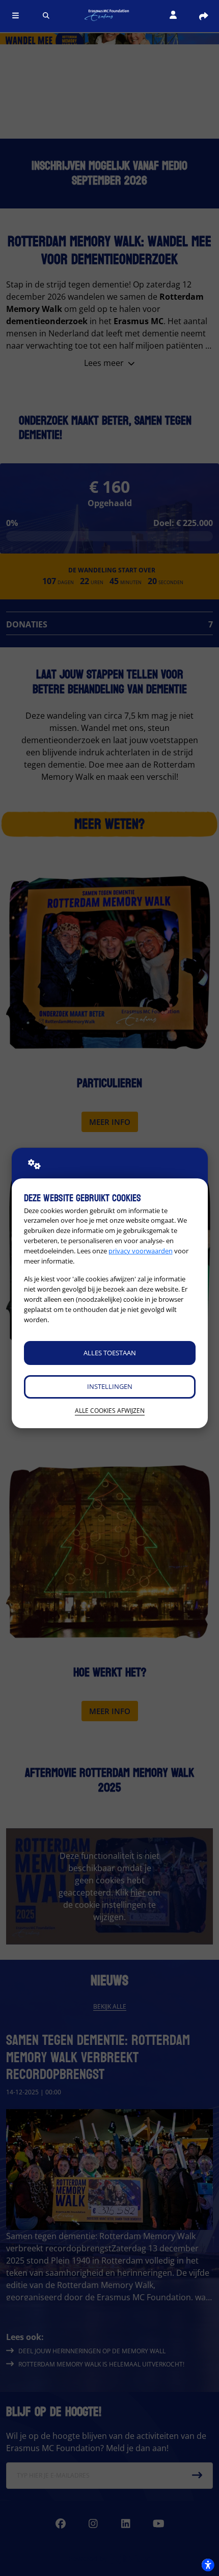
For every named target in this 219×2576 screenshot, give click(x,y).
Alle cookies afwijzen (110, 1411)
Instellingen (110, 1386)
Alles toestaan (110, 1353)
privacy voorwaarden (141, 1251)
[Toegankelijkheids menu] (208, 2565)
